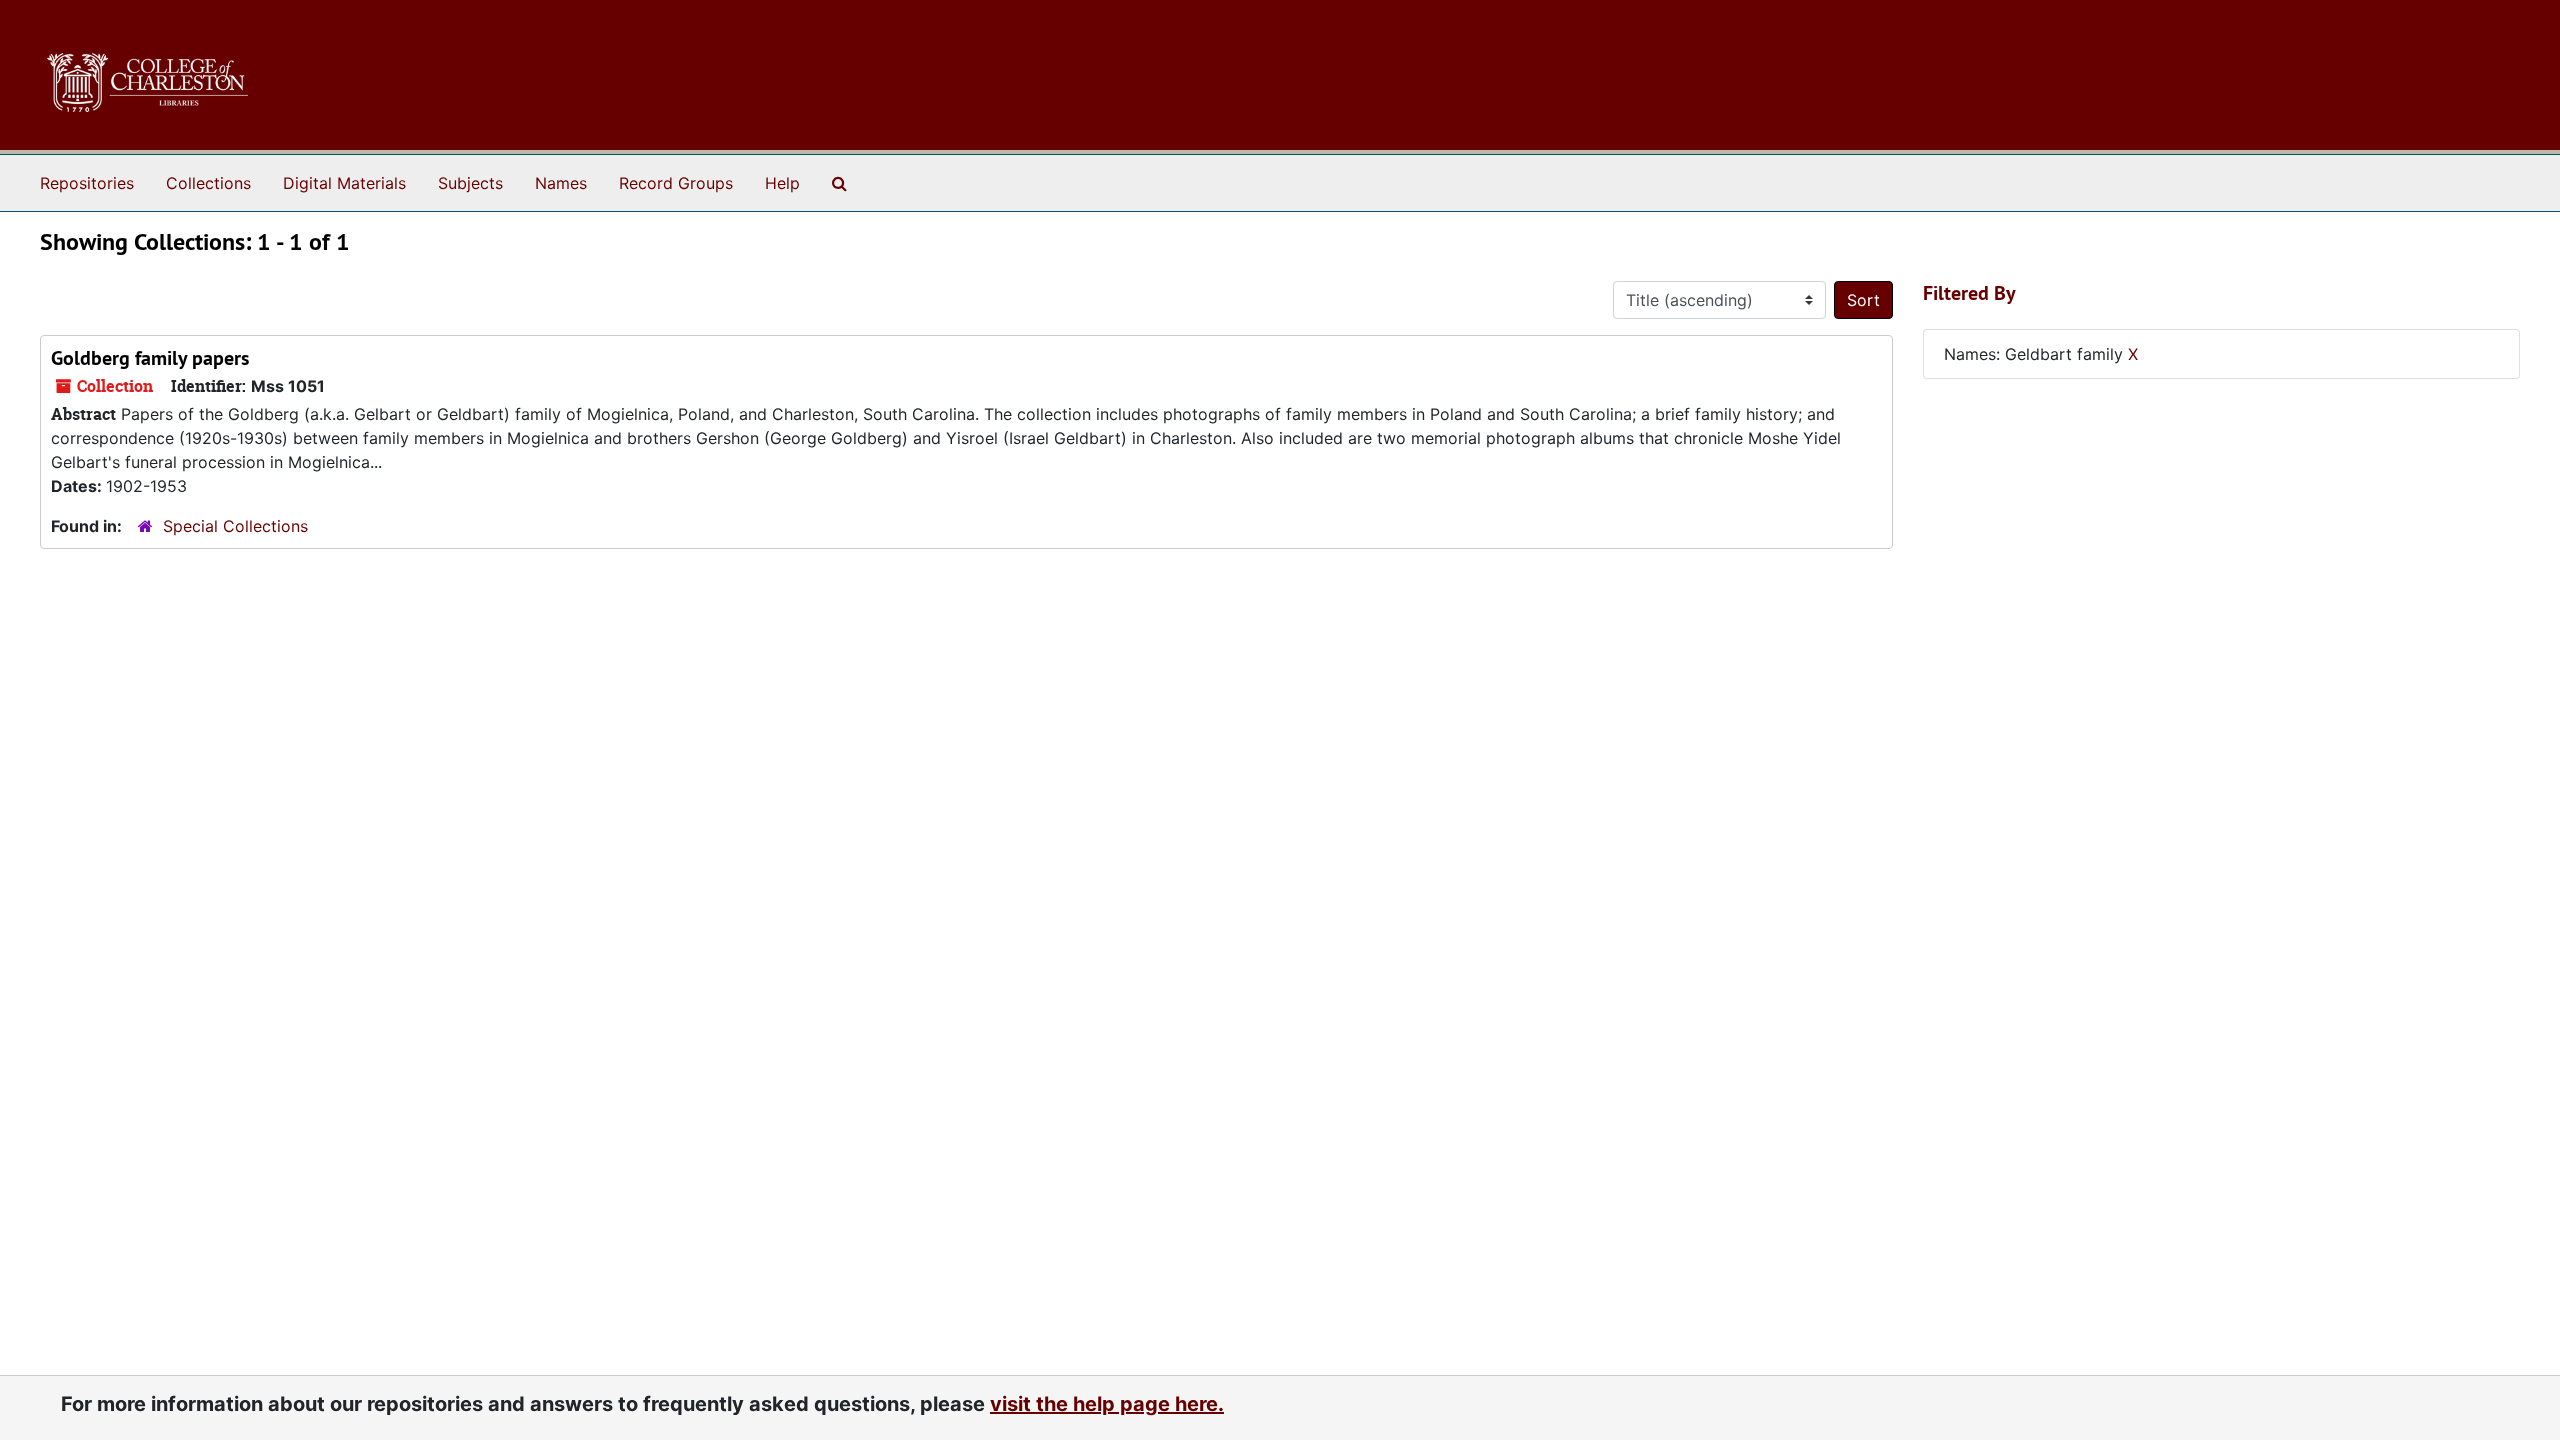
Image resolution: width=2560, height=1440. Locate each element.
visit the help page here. (1107, 1404)
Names (561, 183)
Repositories (87, 183)
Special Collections (235, 526)
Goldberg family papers (150, 358)
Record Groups (676, 183)
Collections (208, 183)
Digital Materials (344, 183)
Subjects (470, 183)
